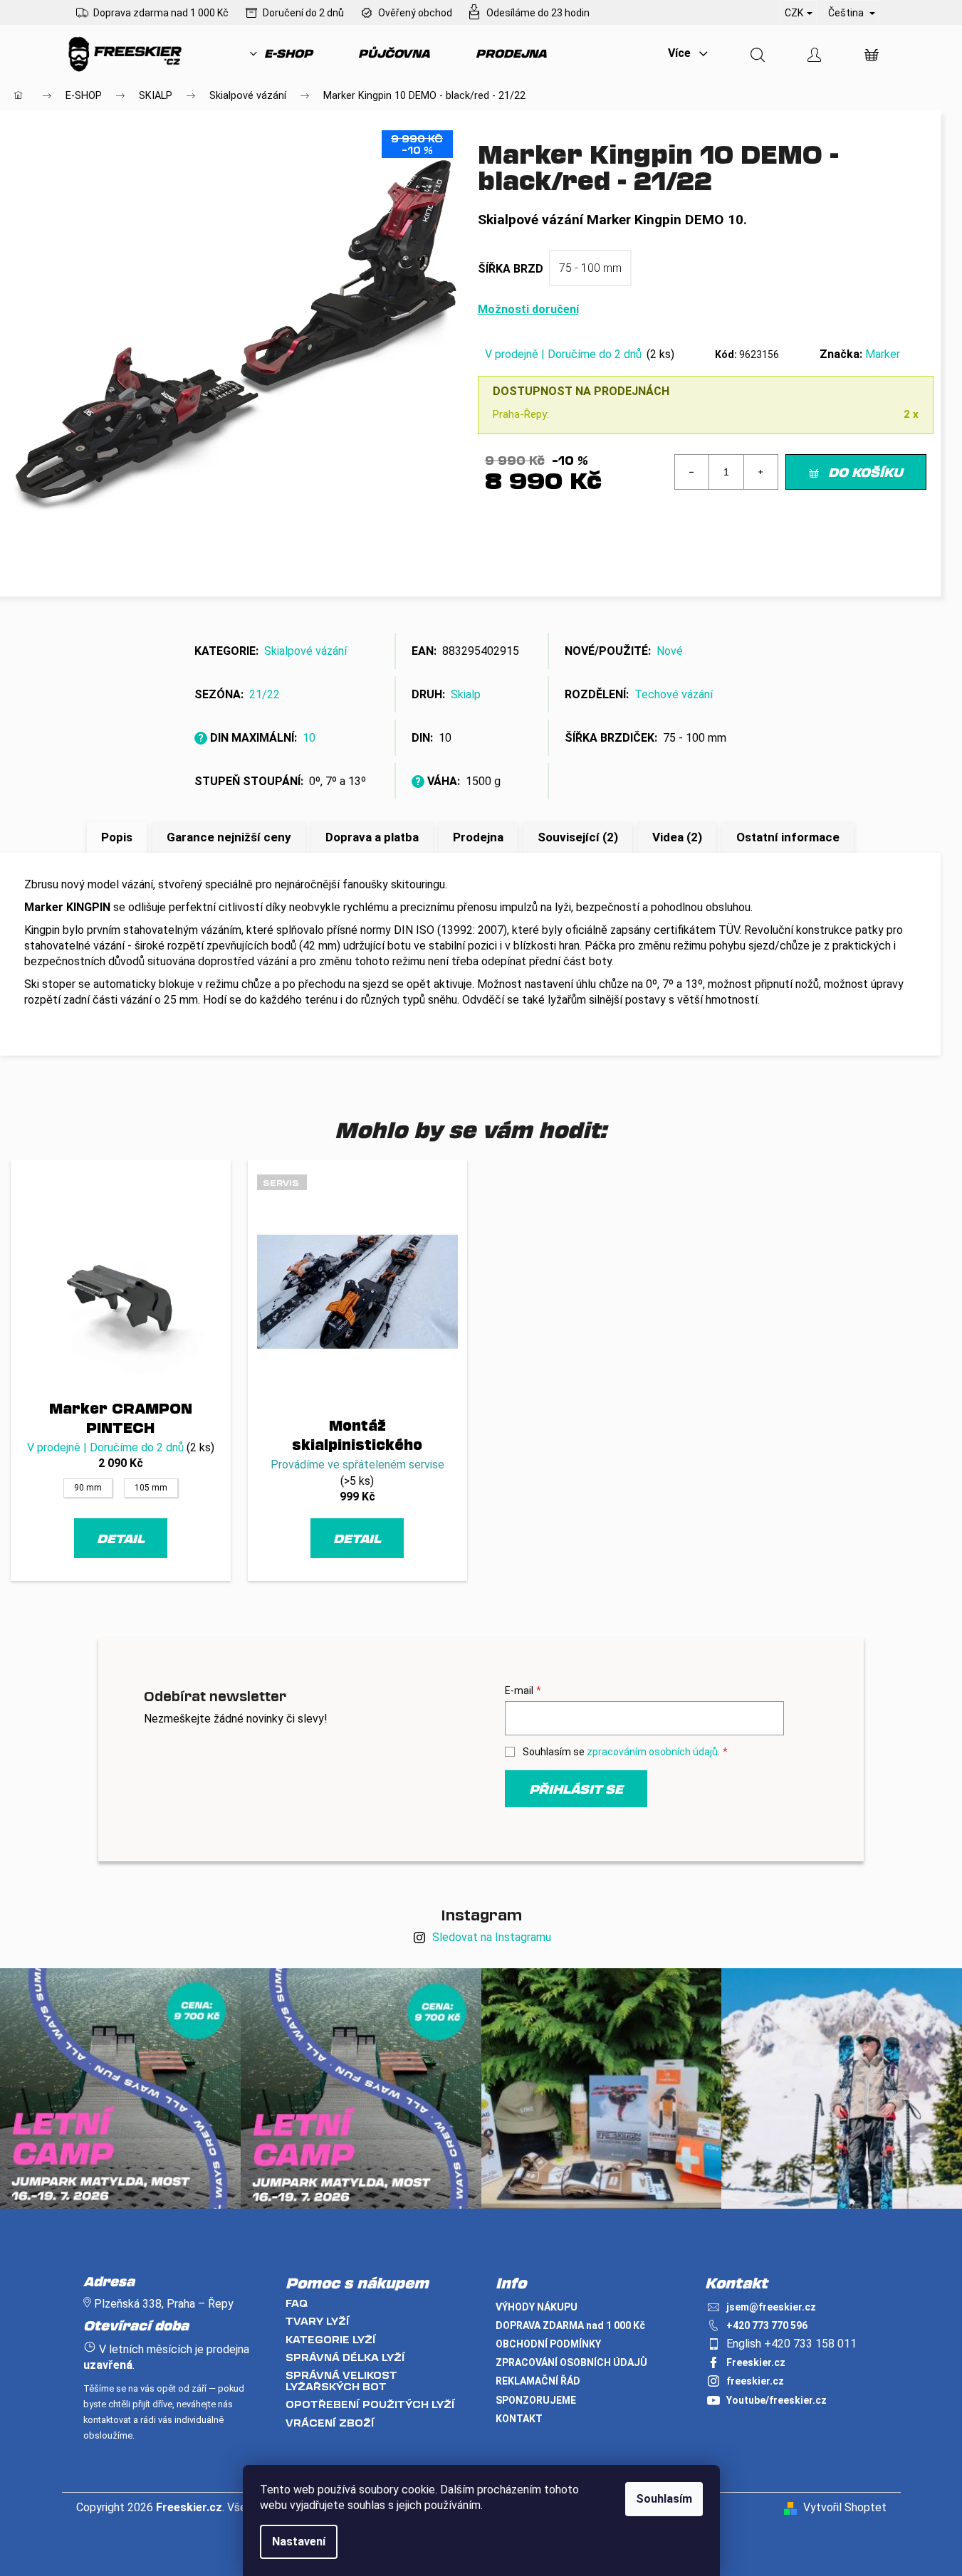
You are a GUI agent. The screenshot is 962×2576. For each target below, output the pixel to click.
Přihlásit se (576, 1789)
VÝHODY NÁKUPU (537, 2307)
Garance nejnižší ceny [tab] (229, 837)
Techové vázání (674, 694)
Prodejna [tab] (478, 837)
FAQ (297, 2303)
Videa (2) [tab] (677, 837)
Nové (670, 651)
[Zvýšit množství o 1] (760, 472)
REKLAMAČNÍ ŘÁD (538, 2381)
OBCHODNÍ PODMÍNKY (548, 2344)
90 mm (88, 1488)
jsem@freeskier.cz (771, 2307)
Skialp (466, 694)
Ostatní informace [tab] (788, 837)
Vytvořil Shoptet (845, 2507)
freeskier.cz (755, 2381)
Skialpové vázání (305, 651)
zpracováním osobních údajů (652, 1752)
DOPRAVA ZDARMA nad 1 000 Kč (570, 2325)
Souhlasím (664, 2499)
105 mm (151, 1488)
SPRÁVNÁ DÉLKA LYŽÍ (345, 2357)
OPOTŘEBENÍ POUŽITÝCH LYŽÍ (370, 2404)
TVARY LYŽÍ (318, 2321)
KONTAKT (519, 2419)
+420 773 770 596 (767, 2325)
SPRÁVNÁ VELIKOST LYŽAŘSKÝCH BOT (341, 2381)
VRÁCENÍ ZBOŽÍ (330, 2423)
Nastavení (299, 2541)
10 (309, 738)
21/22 (265, 694)
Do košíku (866, 472)
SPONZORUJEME (536, 2400)
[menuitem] (281, 53)
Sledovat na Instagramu (492, 1937)
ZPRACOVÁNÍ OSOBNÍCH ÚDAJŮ (571, 2362)
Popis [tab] (117, 837)
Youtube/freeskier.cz (777, 2400)
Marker (883, 354)
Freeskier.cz (756, 2362)
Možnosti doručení (528, 309)
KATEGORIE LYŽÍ (331, 2339)
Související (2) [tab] (578, 837)
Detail (121, 1538)
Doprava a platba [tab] (372, 837)
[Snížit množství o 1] (692, 472)
